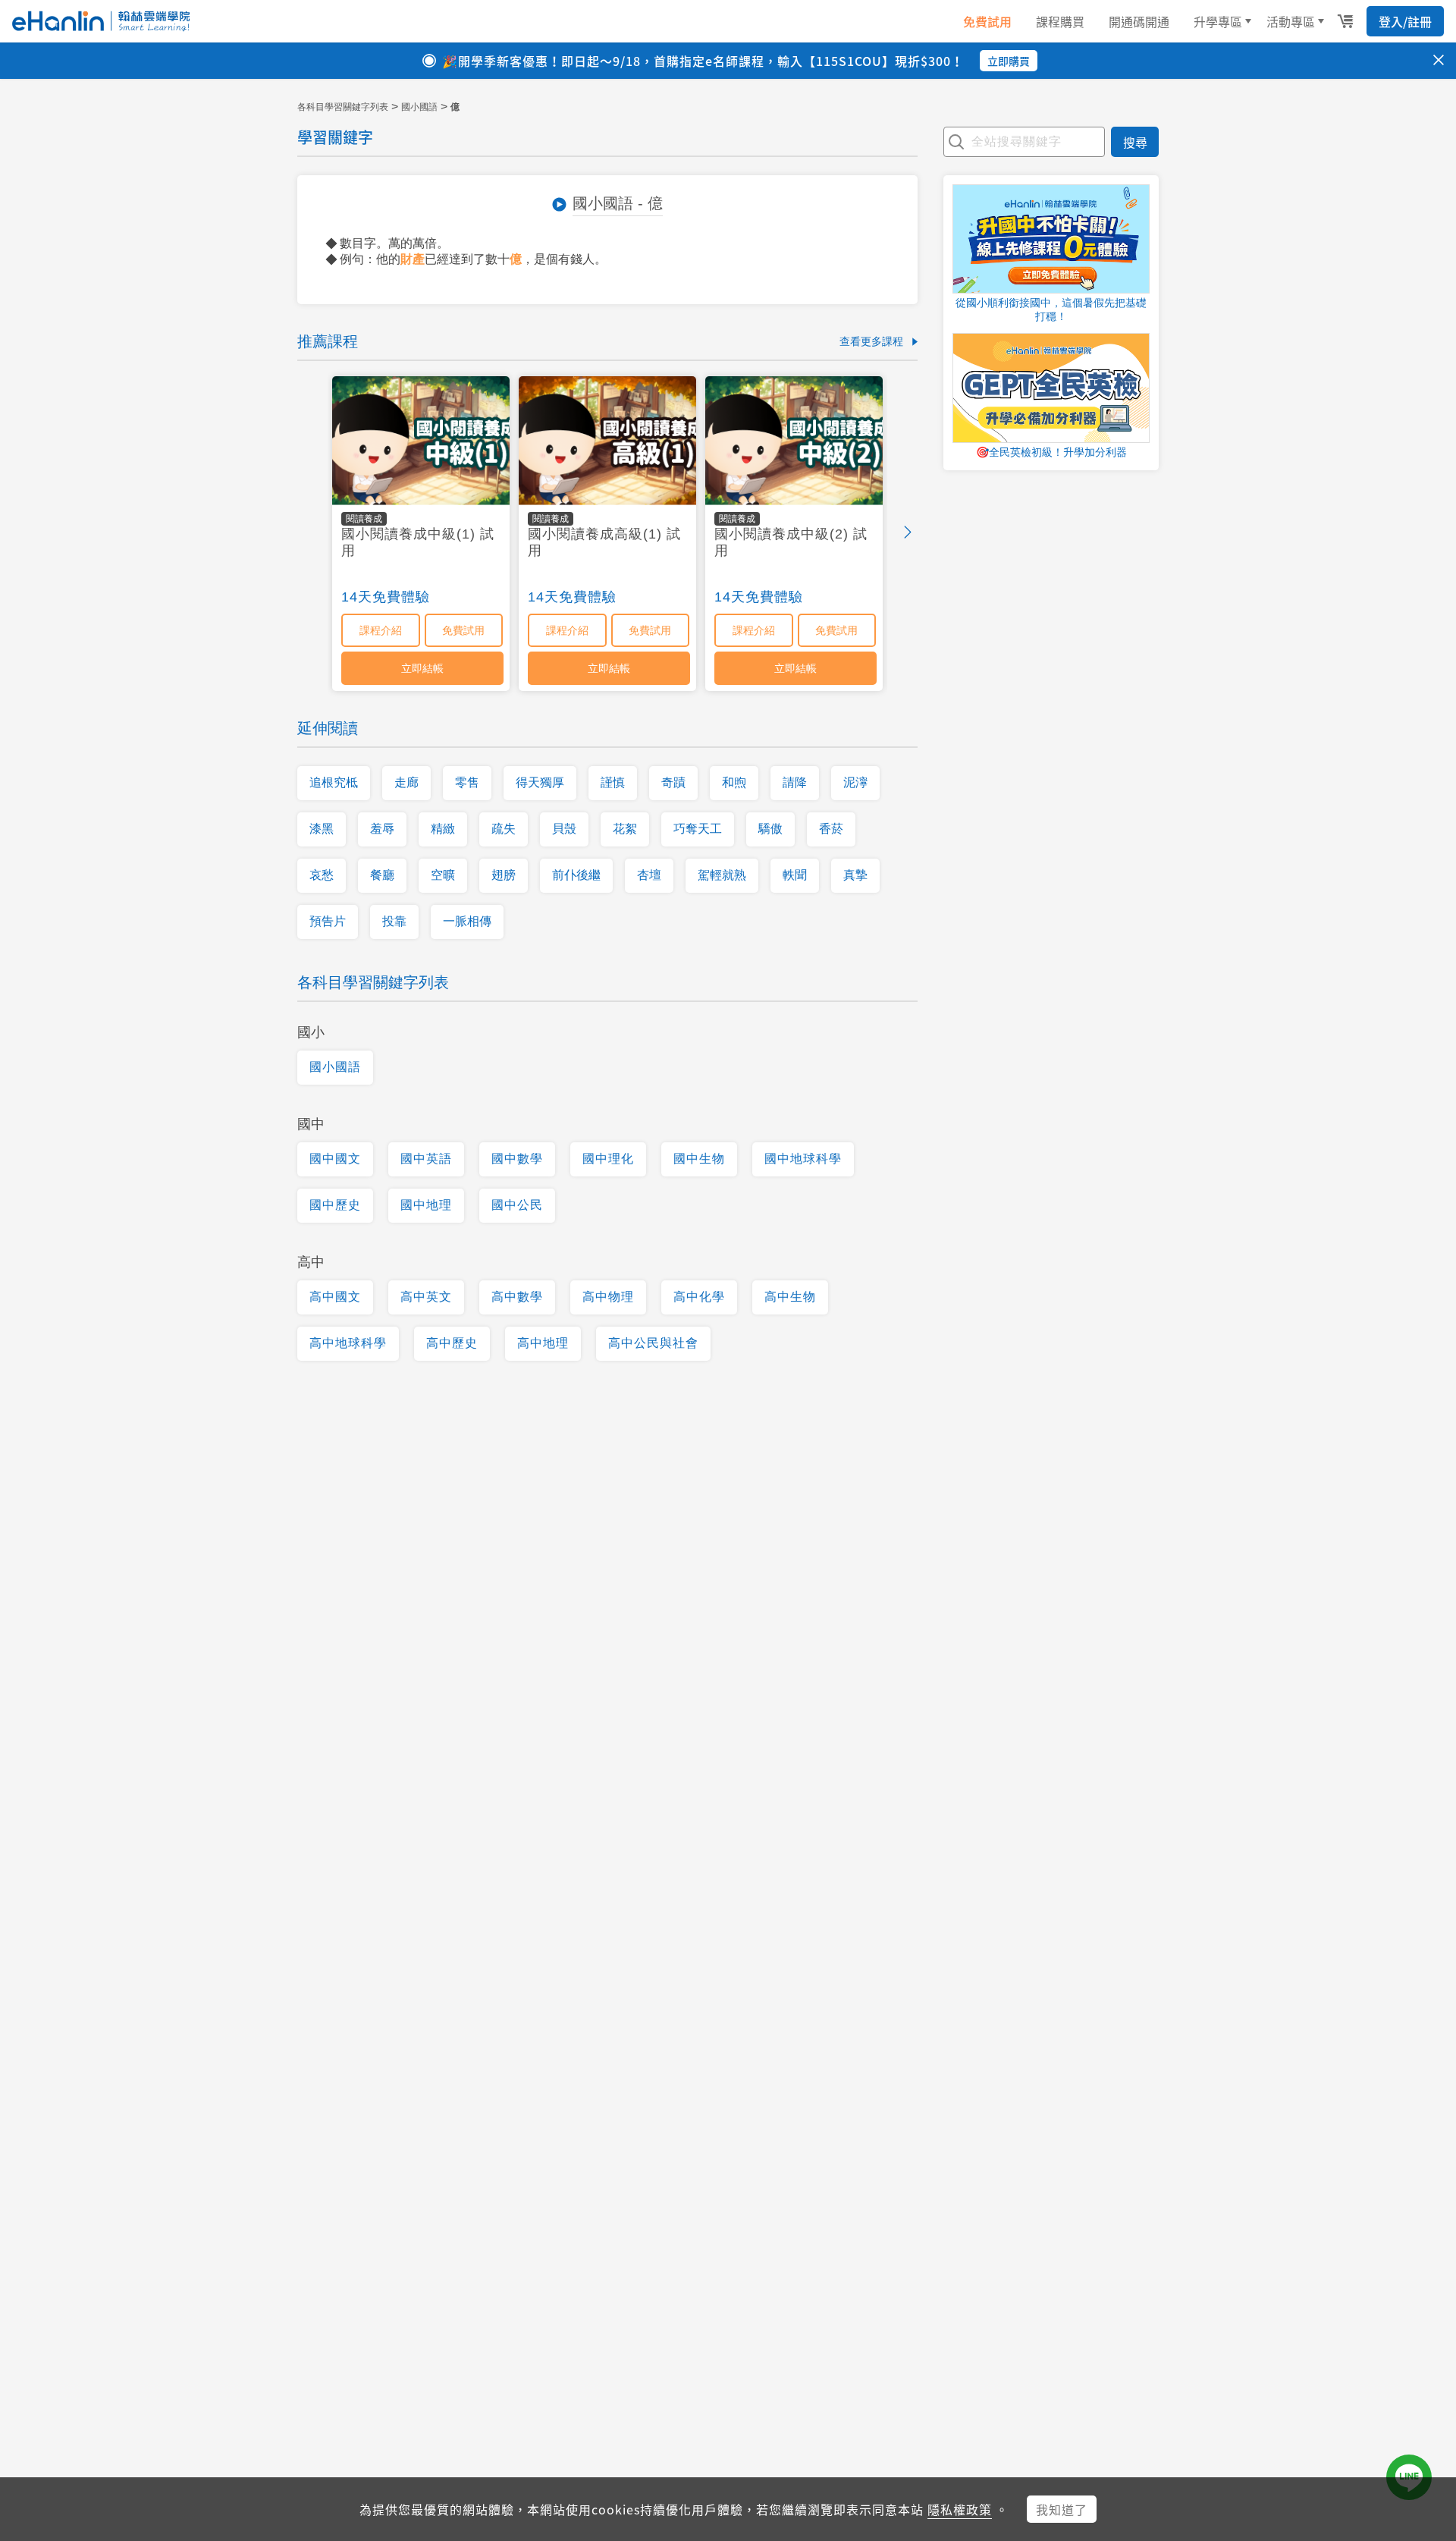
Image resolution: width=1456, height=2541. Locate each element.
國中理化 (608, 1159)
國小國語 (419, 107)
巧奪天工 (698, 829)
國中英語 (426, 1159)
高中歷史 (452, 1343)
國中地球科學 (803, 1159)
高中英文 (426, 1297)
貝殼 (564, 829)
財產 (413, 259)
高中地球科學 (348, 1343)
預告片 (328, 921)
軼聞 (795, 875)
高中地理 (543, 1343)
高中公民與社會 (653, 1343)
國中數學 (517, 1159)
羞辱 (382, 829)
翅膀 (504, 875)
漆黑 (322, 829)
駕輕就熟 (722, 875)
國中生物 (699, 1159)
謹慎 (613, 782)
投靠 (394, 921)
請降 (795, 782)
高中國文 (335, 1297)
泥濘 (855, 782)
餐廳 (382, 875)
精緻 (443, 829)
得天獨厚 (540, 782)
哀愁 (322, 875)
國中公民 (517, 1205)
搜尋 (1135, 142)
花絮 (625, 829)
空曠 (443, 875)
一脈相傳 (467, 921)
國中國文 (335, 1159)
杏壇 (649, 875)
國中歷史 (335, 1205)
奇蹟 (673, 782)
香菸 (831, 829)
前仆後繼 (576, 875)
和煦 (734, 782)
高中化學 (699, 1297)
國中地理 (426, 1205)
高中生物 (790, 1297)
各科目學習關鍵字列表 (343, 107)
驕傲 (770, 829)
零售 (467, 782)
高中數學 (517, 1297)
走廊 (406, 782)
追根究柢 (334, 782)
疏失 (504, 829)
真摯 (855, 875)
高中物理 (608, 1297)
